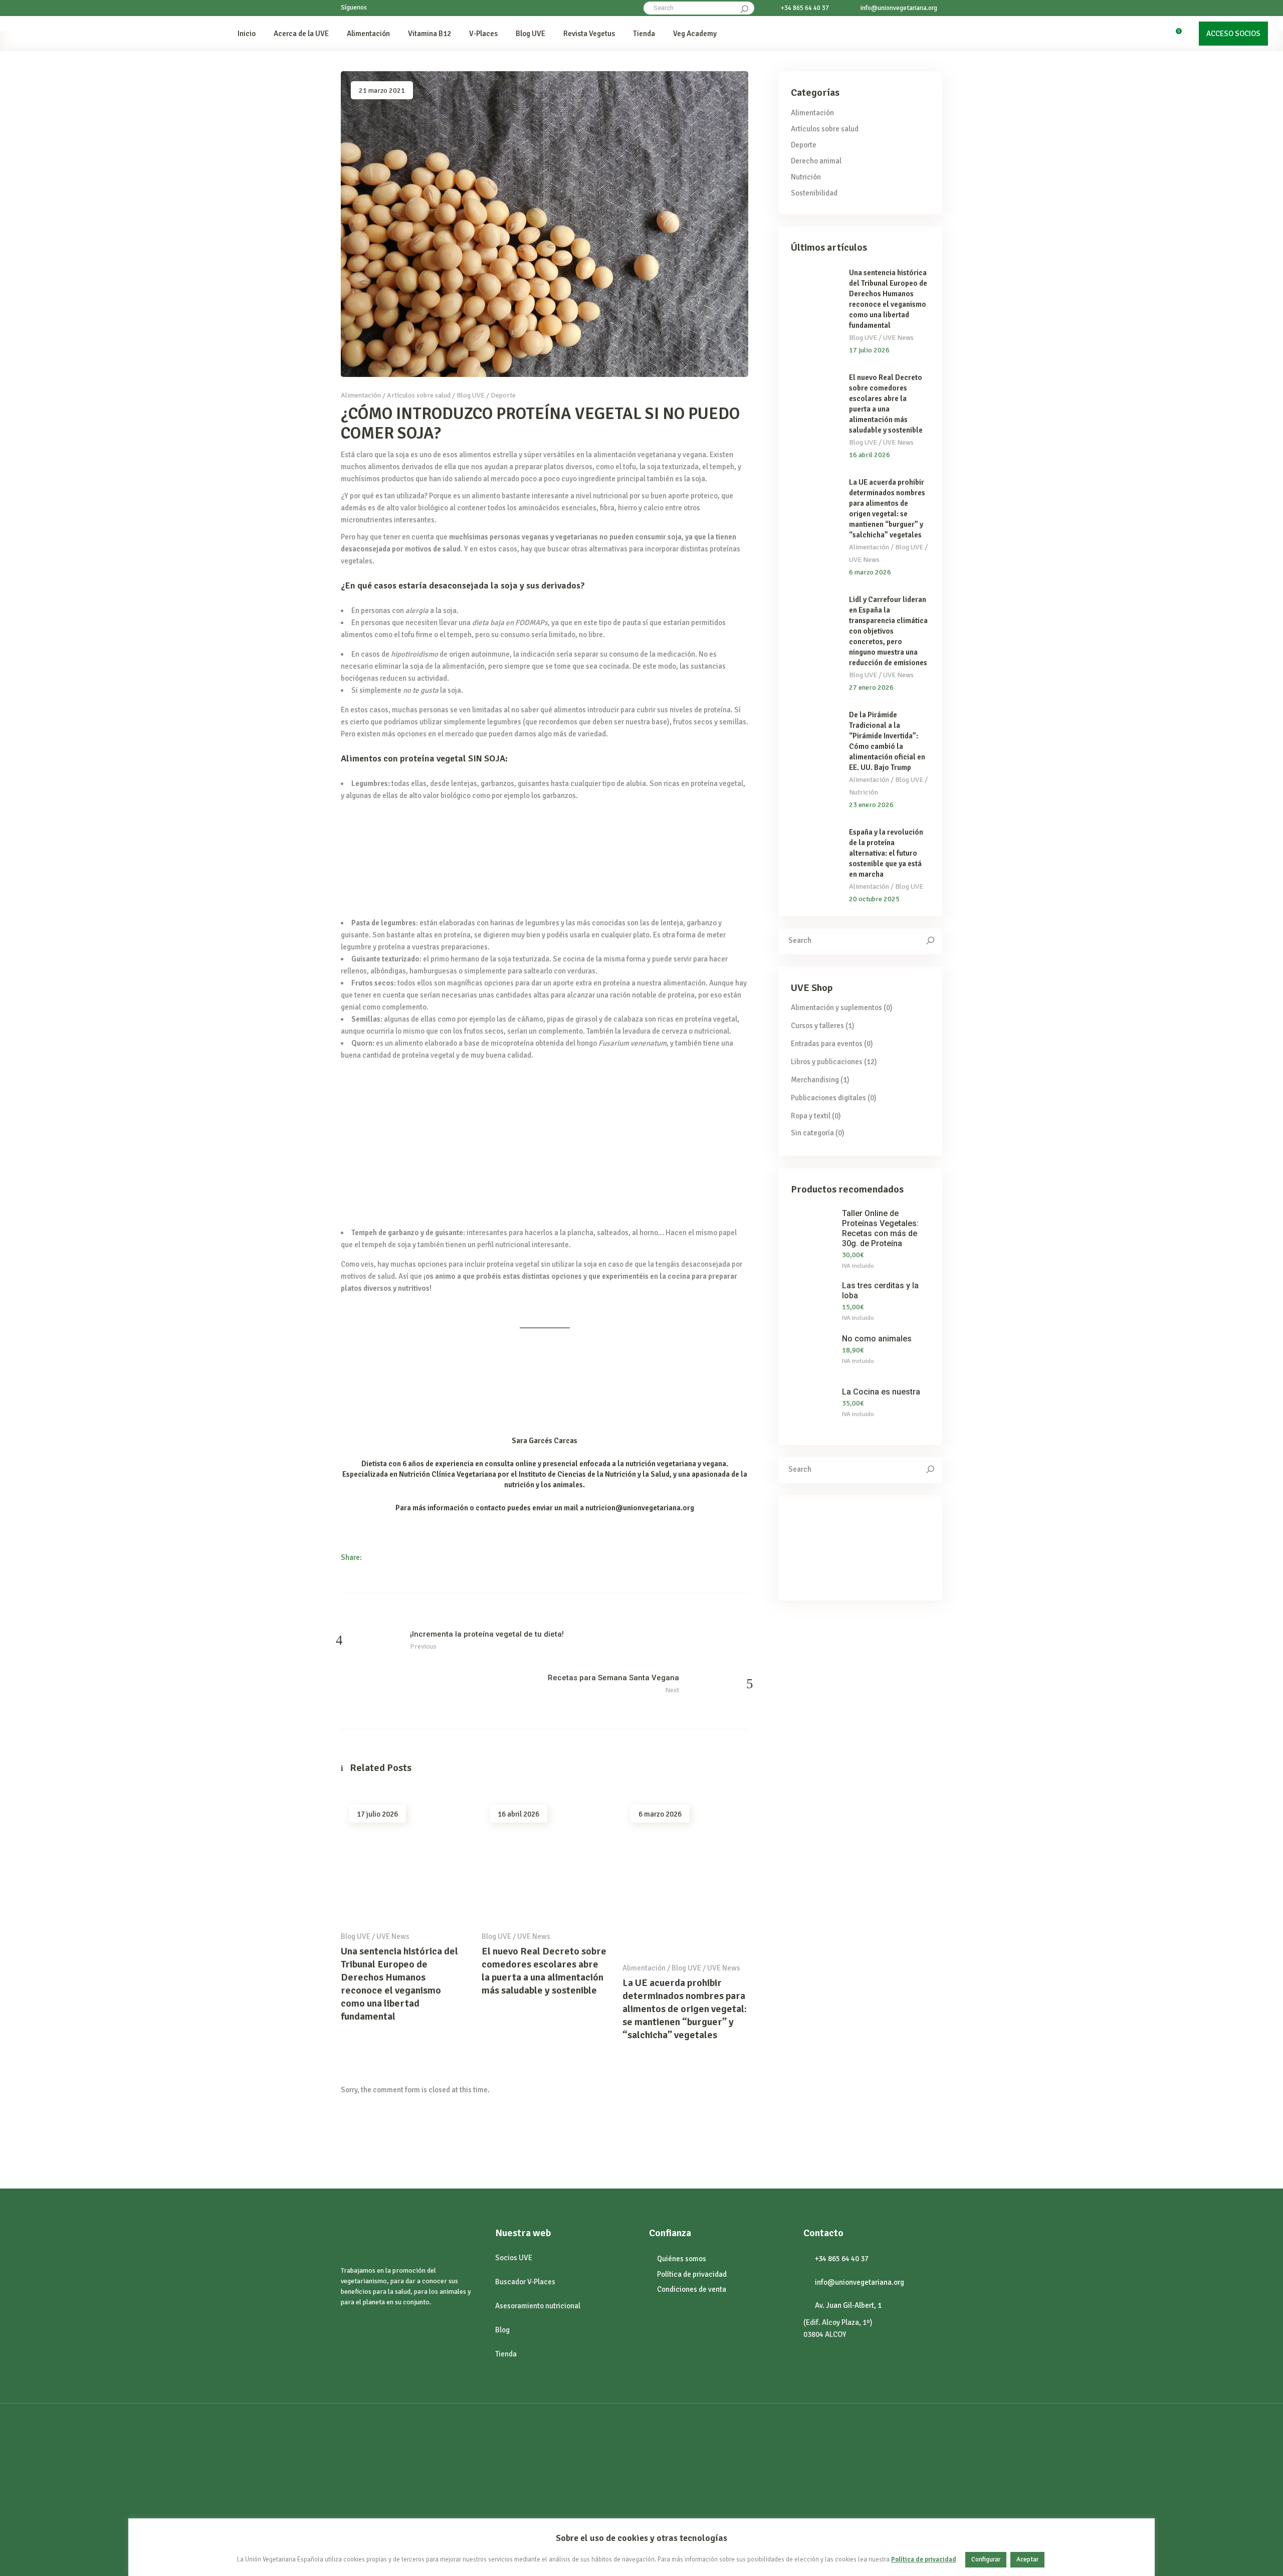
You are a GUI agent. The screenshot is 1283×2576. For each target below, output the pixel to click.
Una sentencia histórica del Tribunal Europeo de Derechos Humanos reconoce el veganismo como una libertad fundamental (399, 1984)
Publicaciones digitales (828, 1098)
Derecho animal (816, 161)
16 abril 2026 (518, 1814)
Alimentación (361, 395)
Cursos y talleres (817, 1026)
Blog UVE (471, 395)
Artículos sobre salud (419, 395)
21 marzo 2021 (382, 90)
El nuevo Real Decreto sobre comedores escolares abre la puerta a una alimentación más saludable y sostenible (544, 1971)
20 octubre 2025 (874, 899)
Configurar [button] (986, 2559)
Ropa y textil (811, 1116)
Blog (502, 2330)
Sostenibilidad (814, 193)
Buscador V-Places (525, 2282)
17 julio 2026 (377, 1814)
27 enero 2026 (871, 687)
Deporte (503, 395)
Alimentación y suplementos (836, 1008)
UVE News (393, 1936)
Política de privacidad (924, 2560)
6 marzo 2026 (660, 1814)
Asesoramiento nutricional (538, 2306)
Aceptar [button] (1027, 2559)
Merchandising (815, 1080)
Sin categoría (812, 1133)
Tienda (506, 2354)
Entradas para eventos (827, 1044)
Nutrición (806, 177)
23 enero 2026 (871, 805)
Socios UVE (514, 2258)
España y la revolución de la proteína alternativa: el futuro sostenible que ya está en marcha (886, 853)
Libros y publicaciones (827, 1062)
